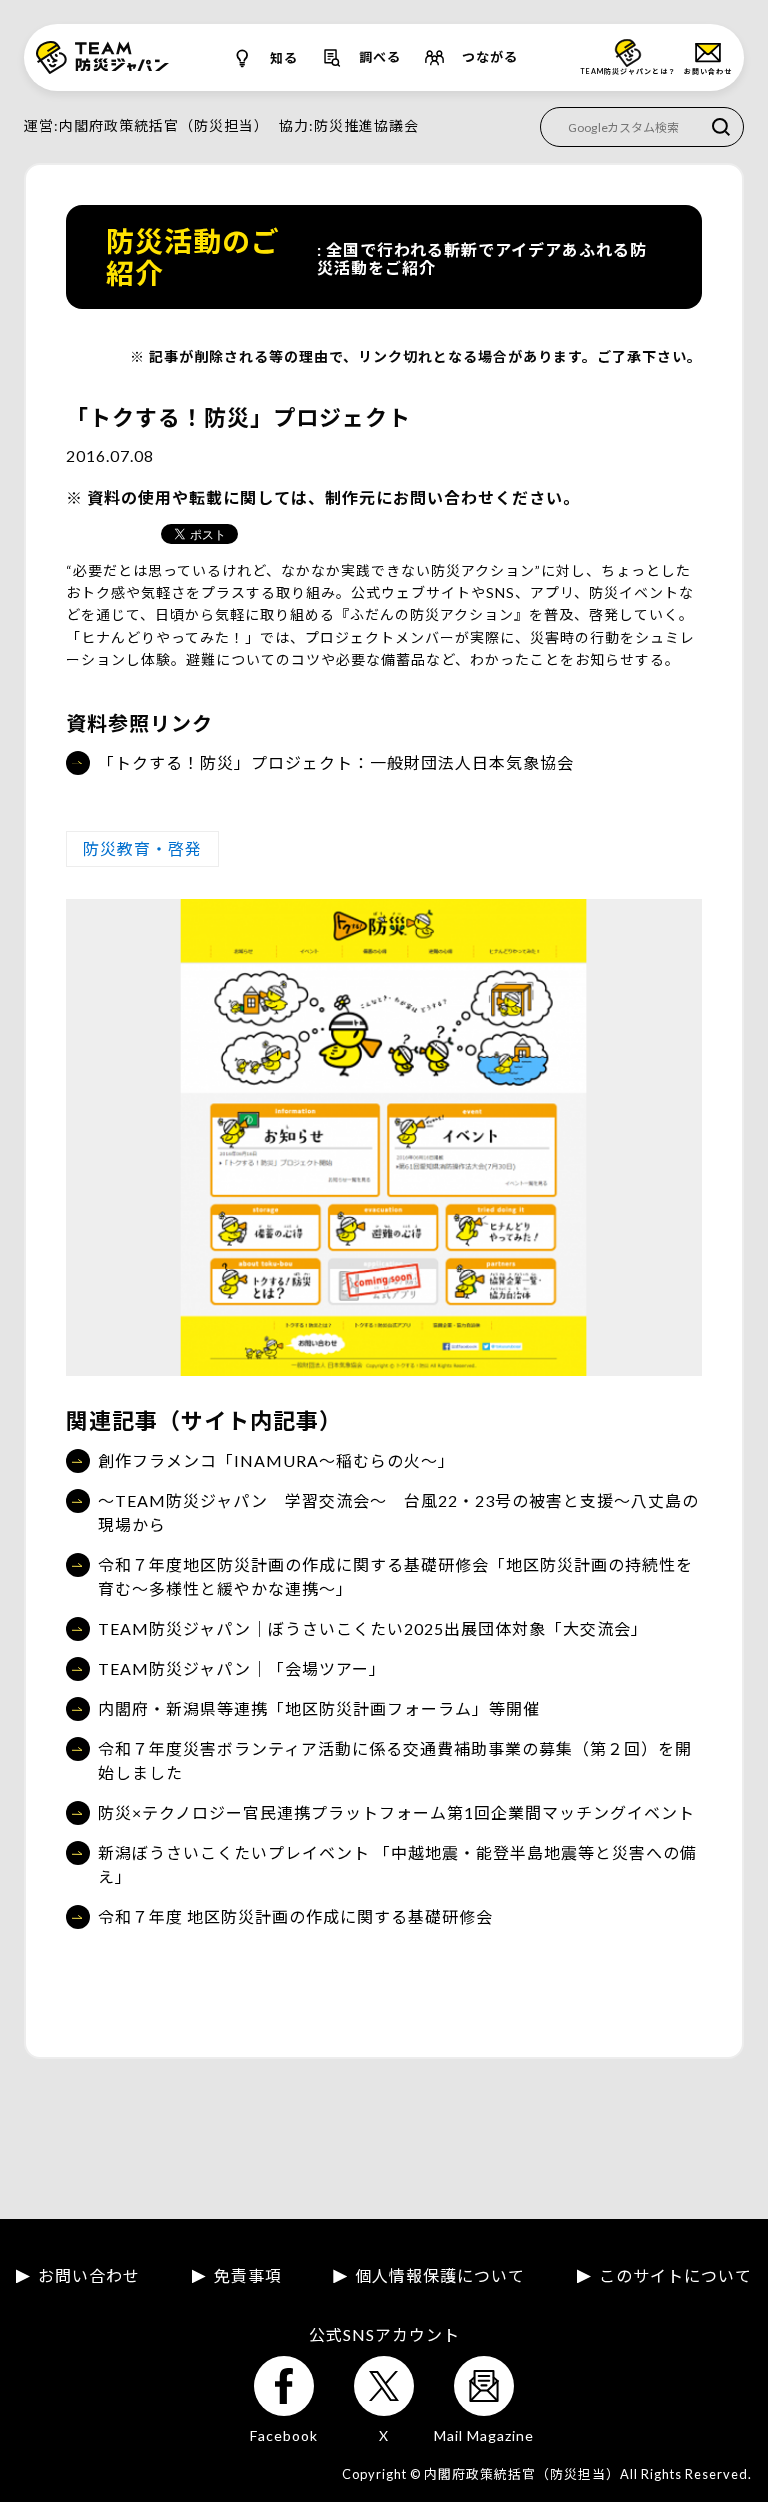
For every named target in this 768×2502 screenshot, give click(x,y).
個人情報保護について (440, 2276)
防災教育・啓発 (142, 848)
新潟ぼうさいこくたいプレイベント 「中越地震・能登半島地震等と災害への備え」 (397, 1864)
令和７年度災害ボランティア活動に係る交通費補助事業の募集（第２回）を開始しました (395, 1760)
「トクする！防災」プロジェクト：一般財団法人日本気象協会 (336, 762)
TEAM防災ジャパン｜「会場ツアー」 (242, 1668)
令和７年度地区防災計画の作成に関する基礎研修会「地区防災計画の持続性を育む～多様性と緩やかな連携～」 (395, 1576)
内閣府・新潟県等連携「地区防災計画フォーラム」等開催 (319, 1708)
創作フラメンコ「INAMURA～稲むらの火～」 (276, 1460)
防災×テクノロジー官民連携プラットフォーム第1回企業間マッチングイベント (396, 1812)
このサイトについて (675, 2276)
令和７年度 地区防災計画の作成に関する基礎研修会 (295, 1916)
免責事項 (248, 2276)
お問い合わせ (89, 2276)
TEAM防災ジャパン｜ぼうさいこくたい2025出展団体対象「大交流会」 (373, 1628)
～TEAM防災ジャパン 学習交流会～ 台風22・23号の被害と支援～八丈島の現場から (398, 1512)
